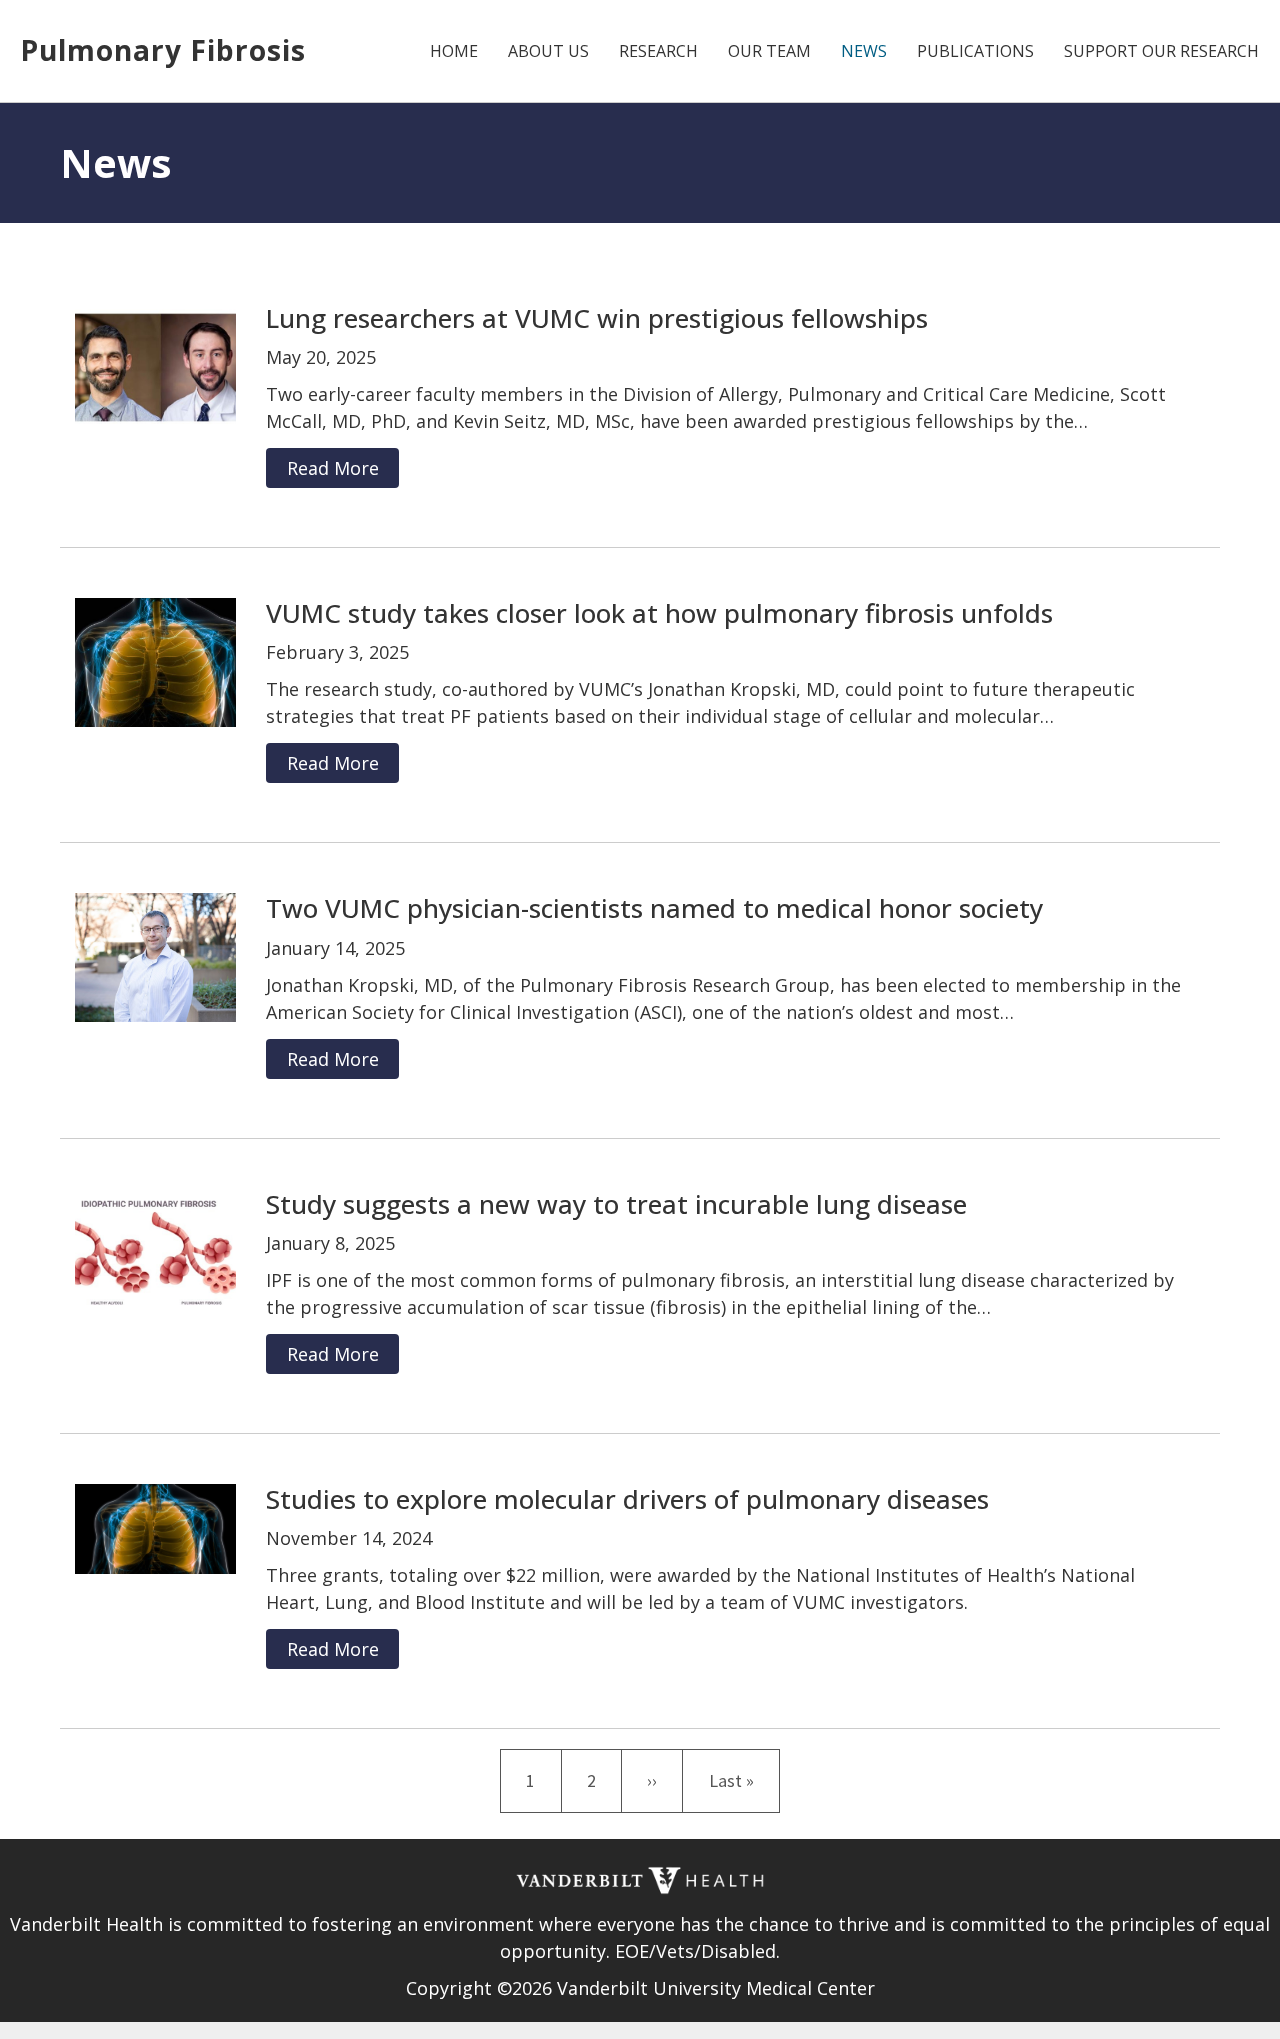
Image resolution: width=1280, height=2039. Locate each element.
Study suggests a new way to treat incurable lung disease (616, 1204)
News (864, 51)
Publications (975, 51)
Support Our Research (1161, 51)
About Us (548, 51)
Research (658, 51)
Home (454, 51)
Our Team (769, 51)
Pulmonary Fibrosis (163, 50)
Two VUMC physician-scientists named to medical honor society (654, 908)
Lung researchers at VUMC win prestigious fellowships (597, 318)
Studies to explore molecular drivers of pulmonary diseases (627, 1499)
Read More (333, 468)
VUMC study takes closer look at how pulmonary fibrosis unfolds (659, 613)
